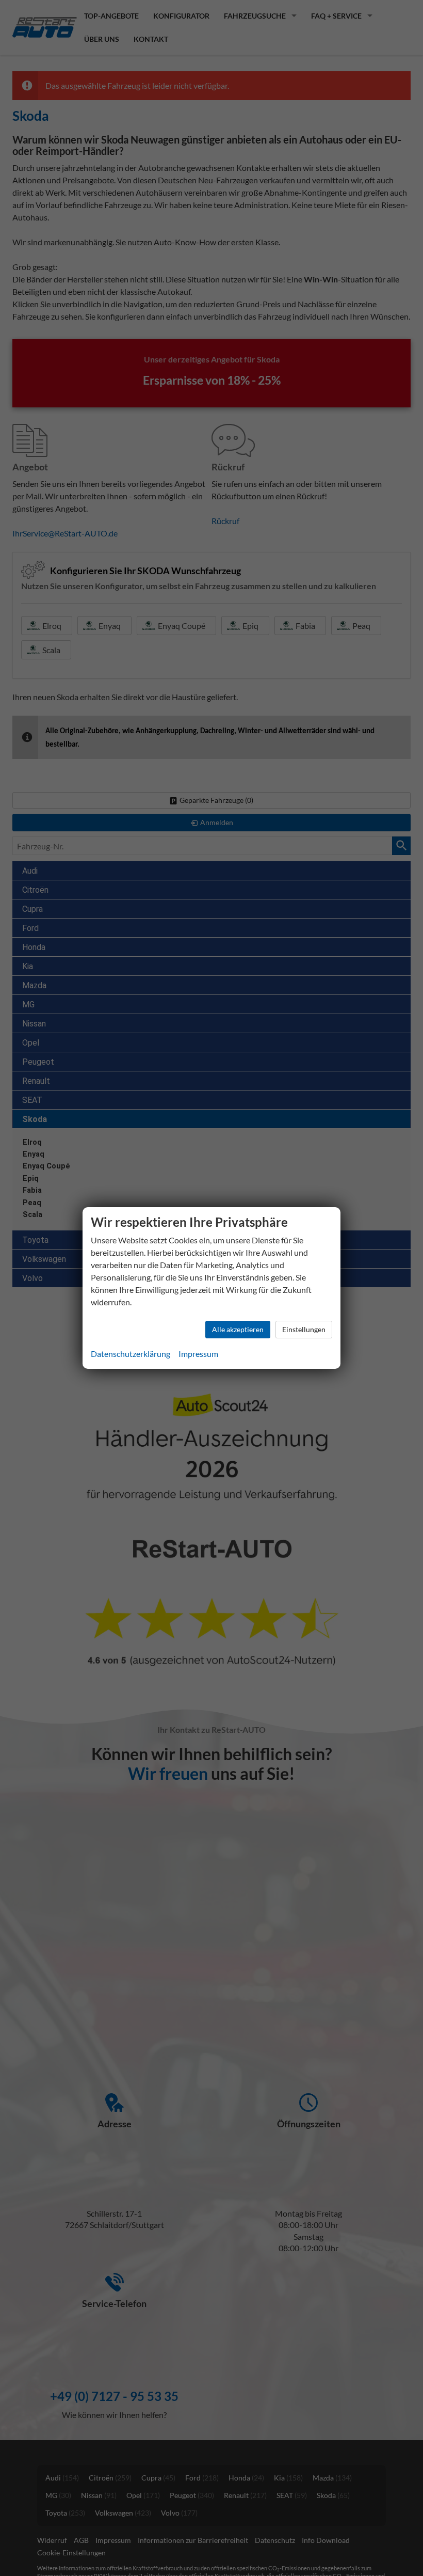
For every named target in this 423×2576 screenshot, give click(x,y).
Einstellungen (304, 1329)
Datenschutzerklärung (131, 1354)
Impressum (198, 1354)
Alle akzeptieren (238, 1329)
